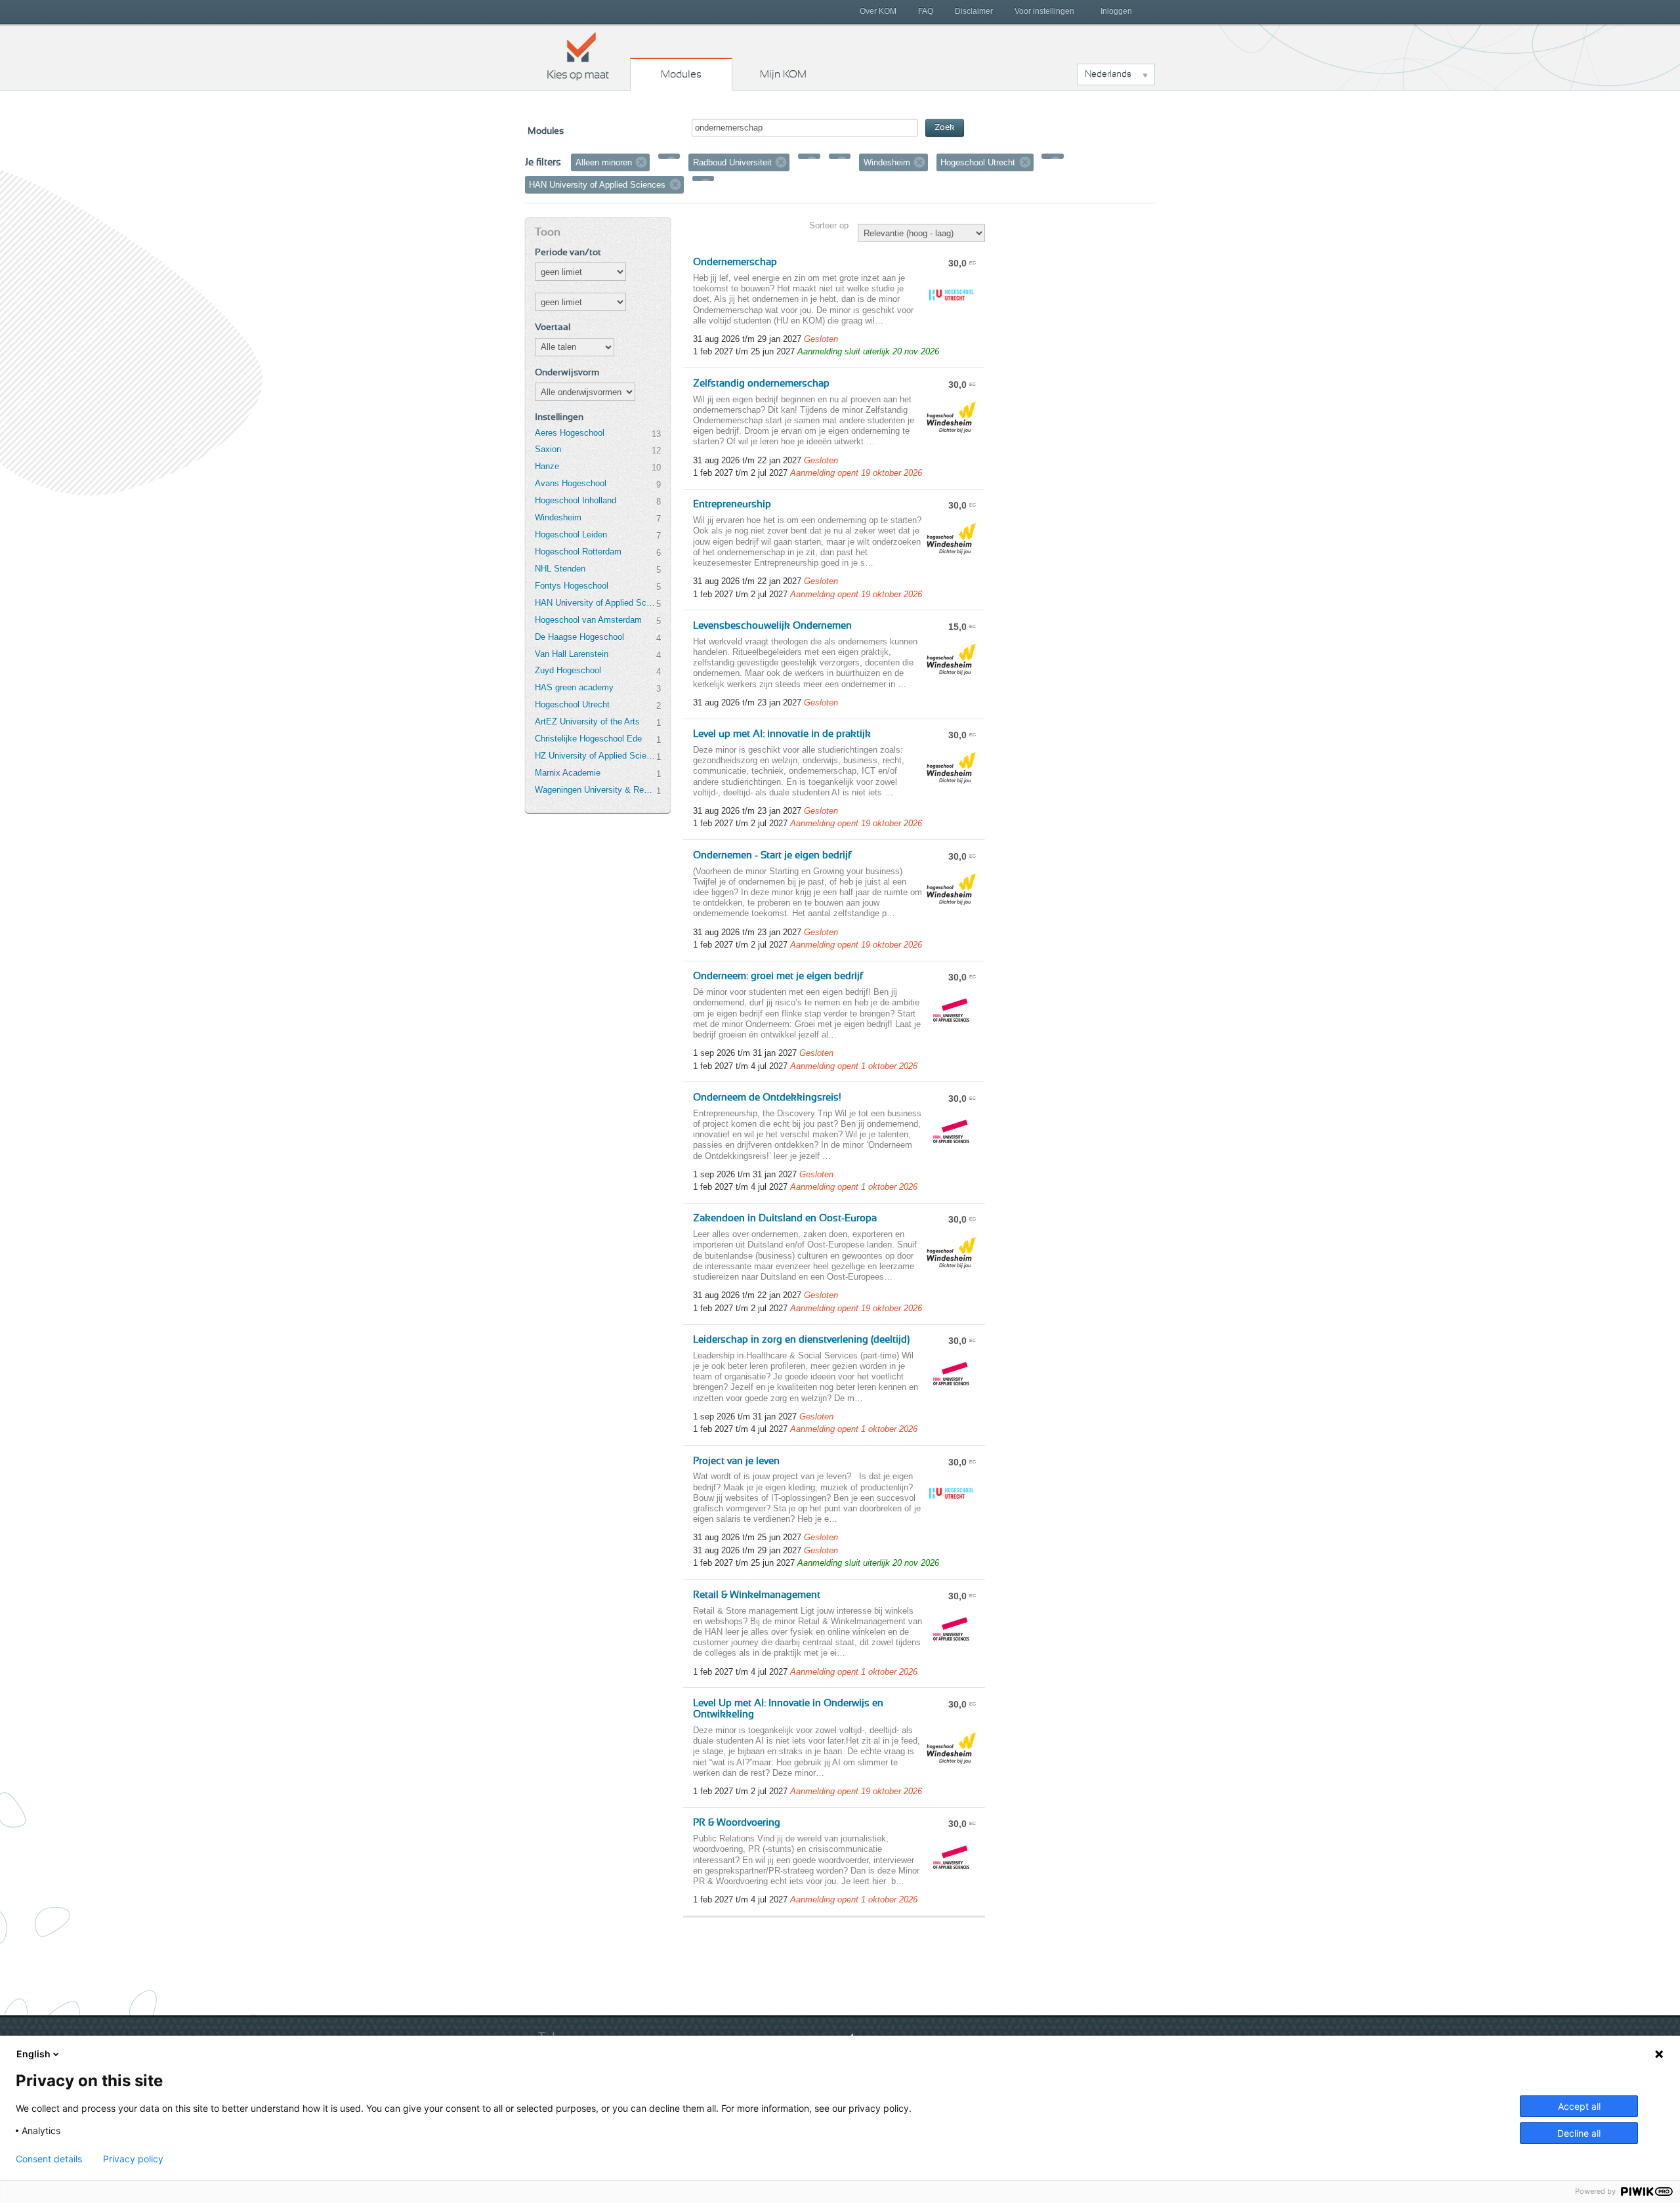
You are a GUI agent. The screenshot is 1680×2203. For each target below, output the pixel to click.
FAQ (926, 11)
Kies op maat (578, 56)
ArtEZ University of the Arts (587, 722)
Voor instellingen (1044, 11)
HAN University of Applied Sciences (595, 603)
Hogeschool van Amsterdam (588, 620)
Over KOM (878, 11)
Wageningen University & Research (595, 790)
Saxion (548, 449)
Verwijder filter (641, 162)
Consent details (49, 2159)
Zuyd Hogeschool (568, 670)
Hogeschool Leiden (571, 535)
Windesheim (558, 517)
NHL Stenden (560, 569)
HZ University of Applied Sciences (595, 756)
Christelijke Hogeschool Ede (588, 739)
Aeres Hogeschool (570, 433)
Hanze (547, 466)
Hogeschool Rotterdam (578, 552)
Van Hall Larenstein (572, 654)
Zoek (945, 128)
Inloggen (1116, 11)
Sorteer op (829, 225)
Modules (681, 74)
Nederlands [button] (1108, 74)
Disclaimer (974, 11)
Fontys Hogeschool (572, 586)
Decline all (1579, 2133)
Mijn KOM (783, 74)
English (33, 2054)
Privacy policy (133, 2159)
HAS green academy (574, 687)
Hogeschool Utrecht (572, 704)
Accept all (1579, 2106)
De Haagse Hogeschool (579, 637)
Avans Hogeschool (571, 483)
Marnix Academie (568, 773)
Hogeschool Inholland (576, 500)
